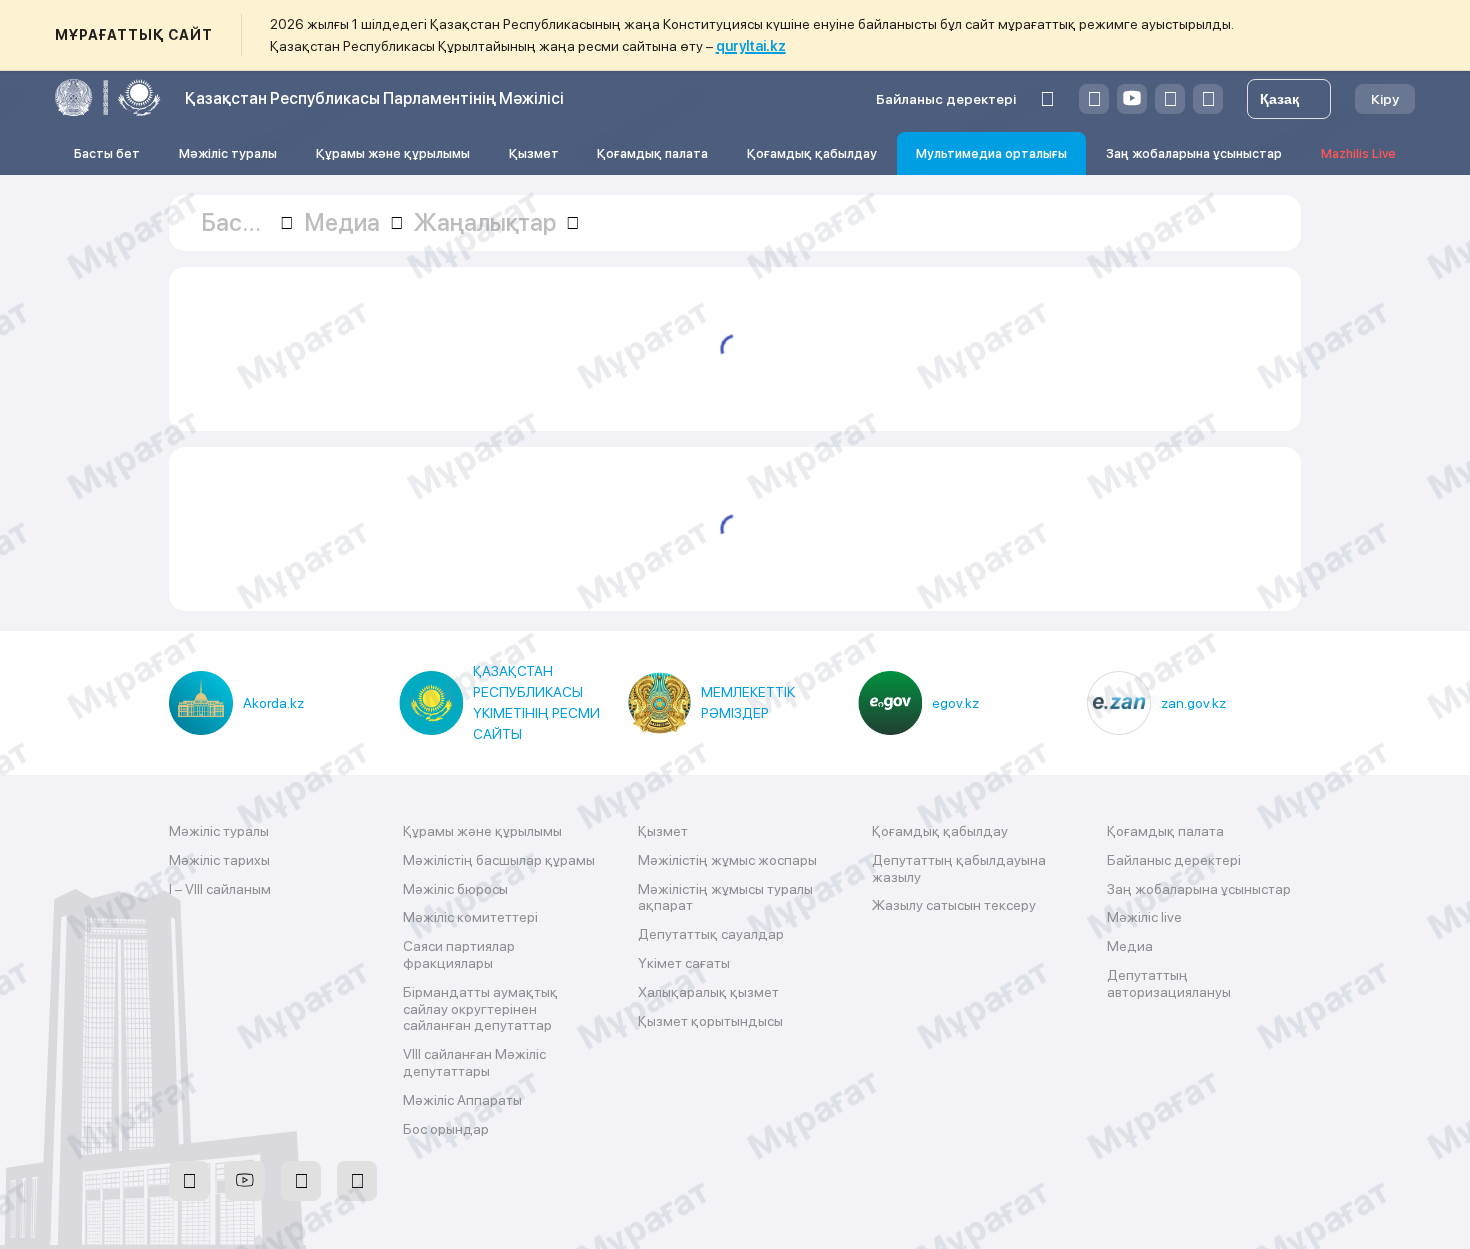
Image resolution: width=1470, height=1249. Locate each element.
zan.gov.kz (1193, 703)
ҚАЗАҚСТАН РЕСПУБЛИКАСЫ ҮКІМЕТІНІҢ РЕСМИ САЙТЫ (536, 702)
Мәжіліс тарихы (219, 860)
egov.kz (955, 703)
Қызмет (534, 153)
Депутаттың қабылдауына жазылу (959, 868)
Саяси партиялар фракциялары (459, 954)
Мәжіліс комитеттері (470, 917)
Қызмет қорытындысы (710, 1021)
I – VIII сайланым (220, 889)
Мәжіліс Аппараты (462, 1100)
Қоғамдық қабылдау (812, 153)
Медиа (1130, 946)
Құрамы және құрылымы (393, 153)
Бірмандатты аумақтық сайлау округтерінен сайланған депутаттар (480, 1009)
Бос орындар (446, 1129)
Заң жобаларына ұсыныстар (1194, 153)
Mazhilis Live (1358, 153)
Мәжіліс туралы (228, 153)
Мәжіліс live (1144, 917)
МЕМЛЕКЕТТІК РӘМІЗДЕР (748, 702)
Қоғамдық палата (652, 153)
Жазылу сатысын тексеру (954, 905)
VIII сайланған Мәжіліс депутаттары (474, 1062)
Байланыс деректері (946, 99)
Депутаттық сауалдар (711, 934)
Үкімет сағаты (684, 963)
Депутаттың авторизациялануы (1169, 983)
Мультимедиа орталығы (991, 153)
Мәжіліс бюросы (455, 889)
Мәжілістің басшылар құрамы (499, 860)
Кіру (1385, 99)
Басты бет (107, 153)
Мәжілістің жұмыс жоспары (727, 860)
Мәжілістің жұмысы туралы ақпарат (725, 897)
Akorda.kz (273, 703)
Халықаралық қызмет (708, 992)
